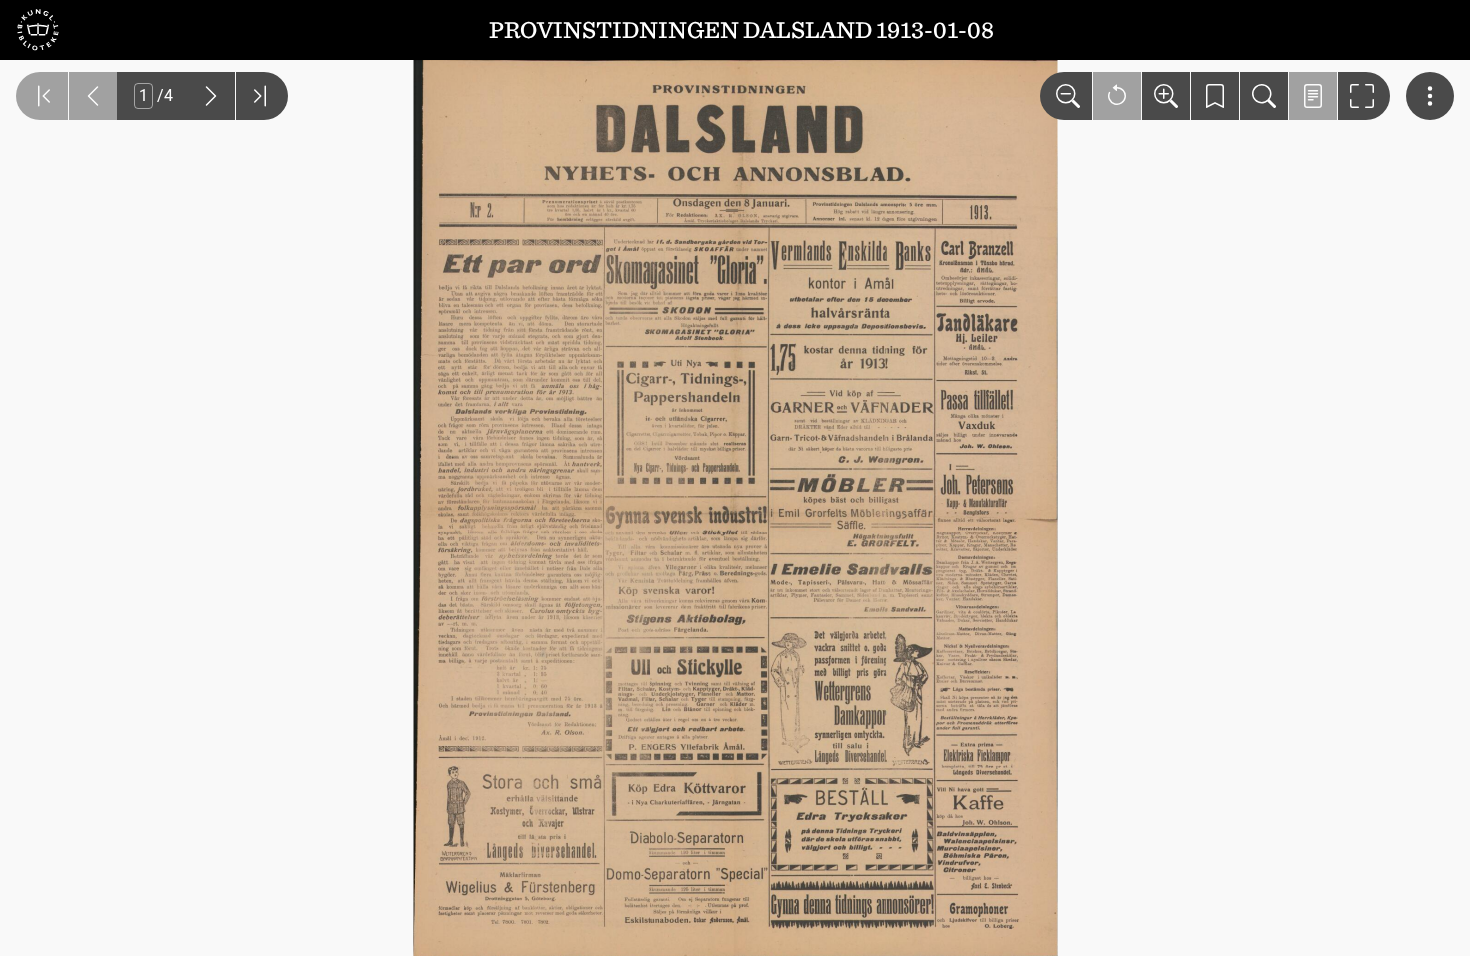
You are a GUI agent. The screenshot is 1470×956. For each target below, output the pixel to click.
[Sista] (262, 96)
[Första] (42, 96)
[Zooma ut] (1066, 96)
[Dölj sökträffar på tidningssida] (1313, 96)
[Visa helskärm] (1364, 96)
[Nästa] (211, 96)
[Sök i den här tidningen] (1264, 96)
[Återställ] (1117, 96)
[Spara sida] (1215, 96)
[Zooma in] (1166, 96)
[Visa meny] (1430, 96)
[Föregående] (93, 96)
